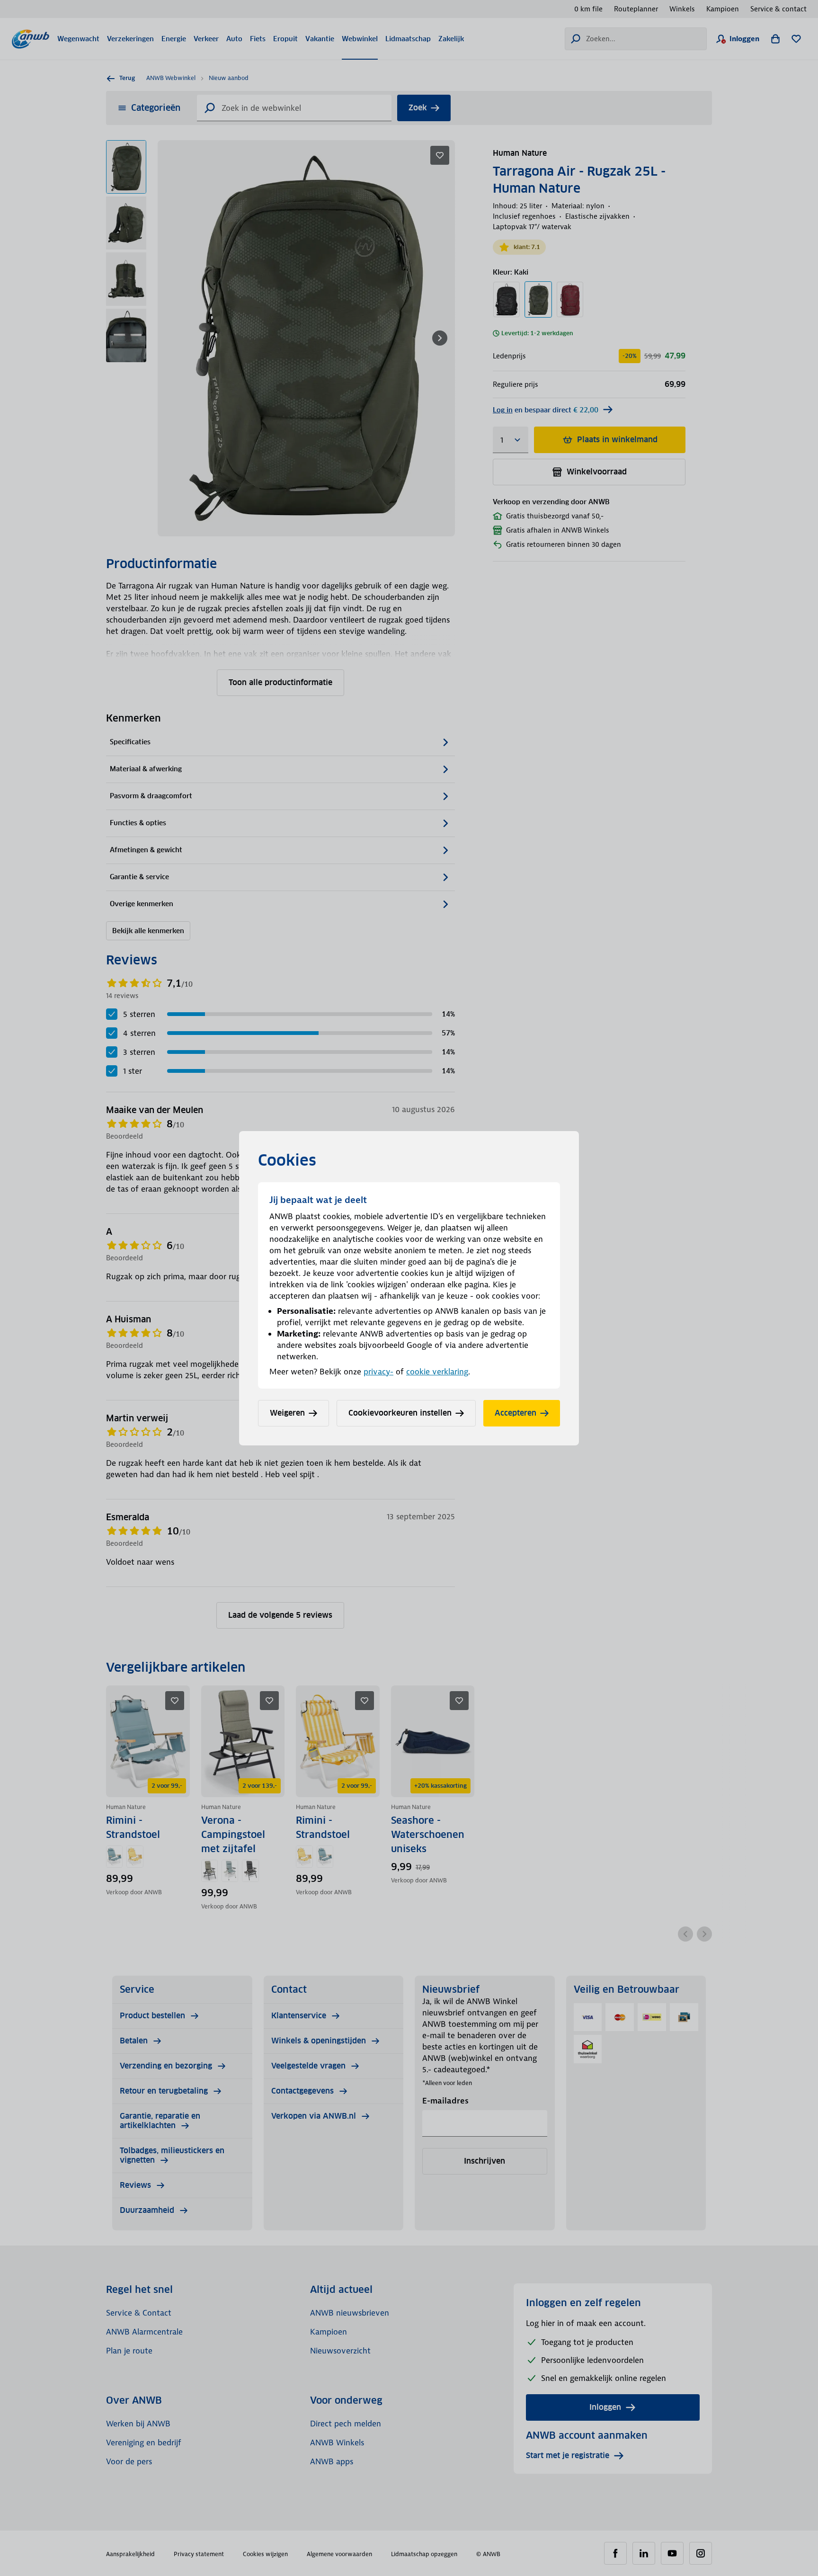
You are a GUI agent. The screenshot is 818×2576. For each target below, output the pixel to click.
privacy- (378, 1372)
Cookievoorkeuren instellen (400, 1413)
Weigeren (287, 1413)
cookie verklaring (437, 1372)
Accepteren (516, 1413)
